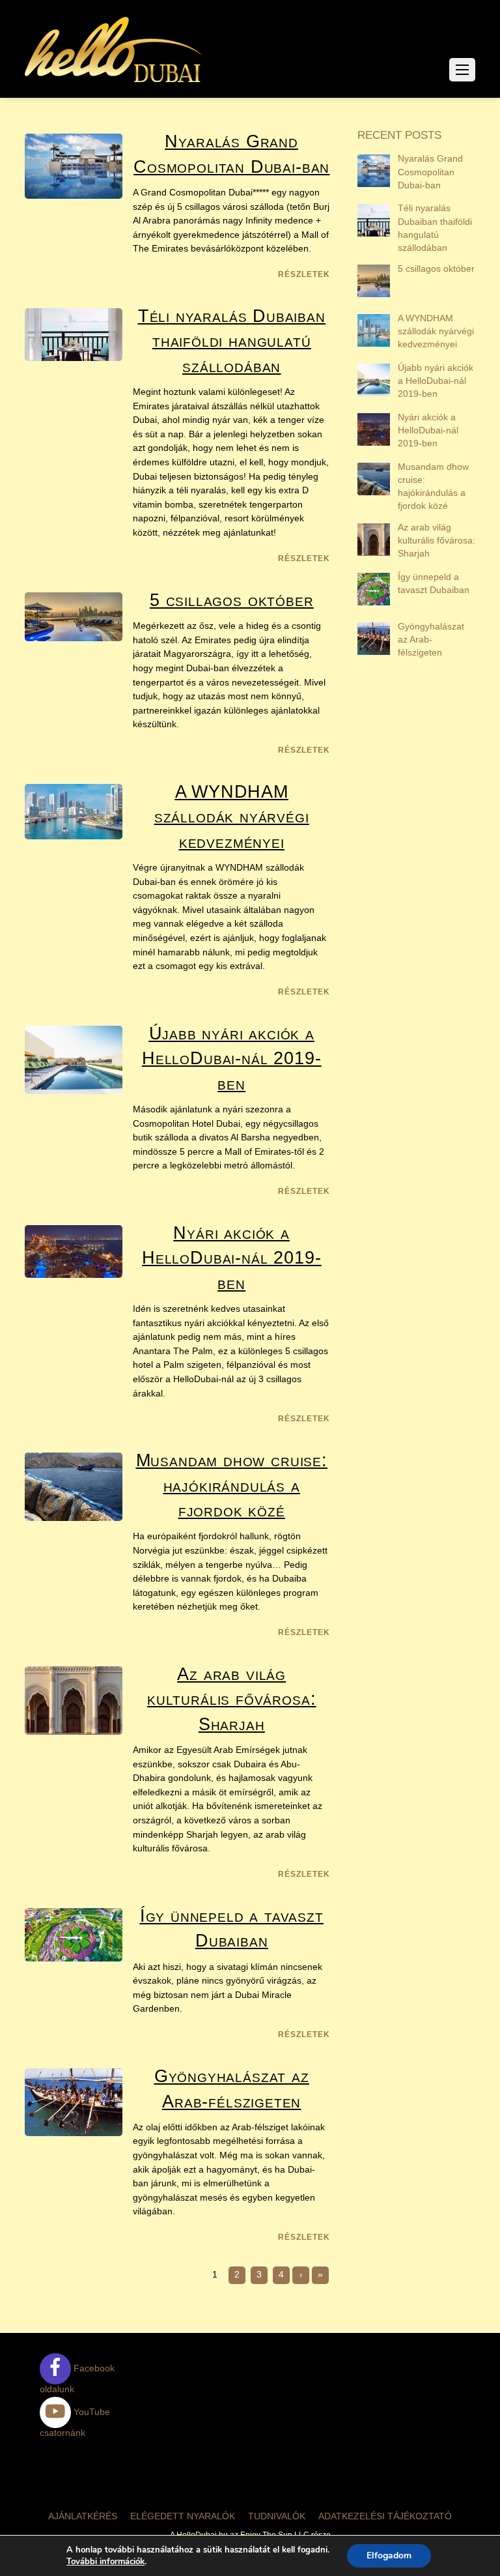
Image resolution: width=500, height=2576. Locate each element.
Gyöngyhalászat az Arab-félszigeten (431, 639)
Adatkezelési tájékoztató (385, 2516)
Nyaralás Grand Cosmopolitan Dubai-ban (430, 171)
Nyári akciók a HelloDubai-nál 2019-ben (231, 1258)
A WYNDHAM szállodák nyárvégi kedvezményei (232, 817)
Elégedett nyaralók (183, 2516)
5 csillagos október (232, 600)
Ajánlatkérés (83, 2516)
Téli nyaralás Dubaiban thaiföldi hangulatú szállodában (232, 341)
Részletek (304, 274)
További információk (105, 2562)
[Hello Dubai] (114, 82)
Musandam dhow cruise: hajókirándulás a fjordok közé (232, 1485)
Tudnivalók (277, 2516)
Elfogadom (389, 2555)
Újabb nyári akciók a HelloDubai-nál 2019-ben (231, 1058)
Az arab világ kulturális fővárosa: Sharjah (231, 1699)
